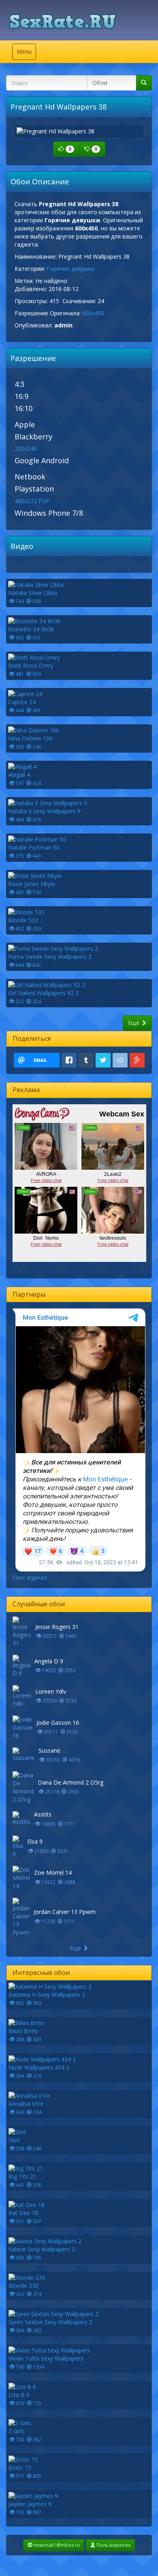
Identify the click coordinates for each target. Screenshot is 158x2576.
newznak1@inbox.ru (56, 2545)
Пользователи (113, 2545)
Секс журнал (30, 1577)
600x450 (93, 313)
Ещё (135, 1023)
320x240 (26, 448)
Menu (26, 54)
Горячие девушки (70, 269)
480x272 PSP (32, 501)
